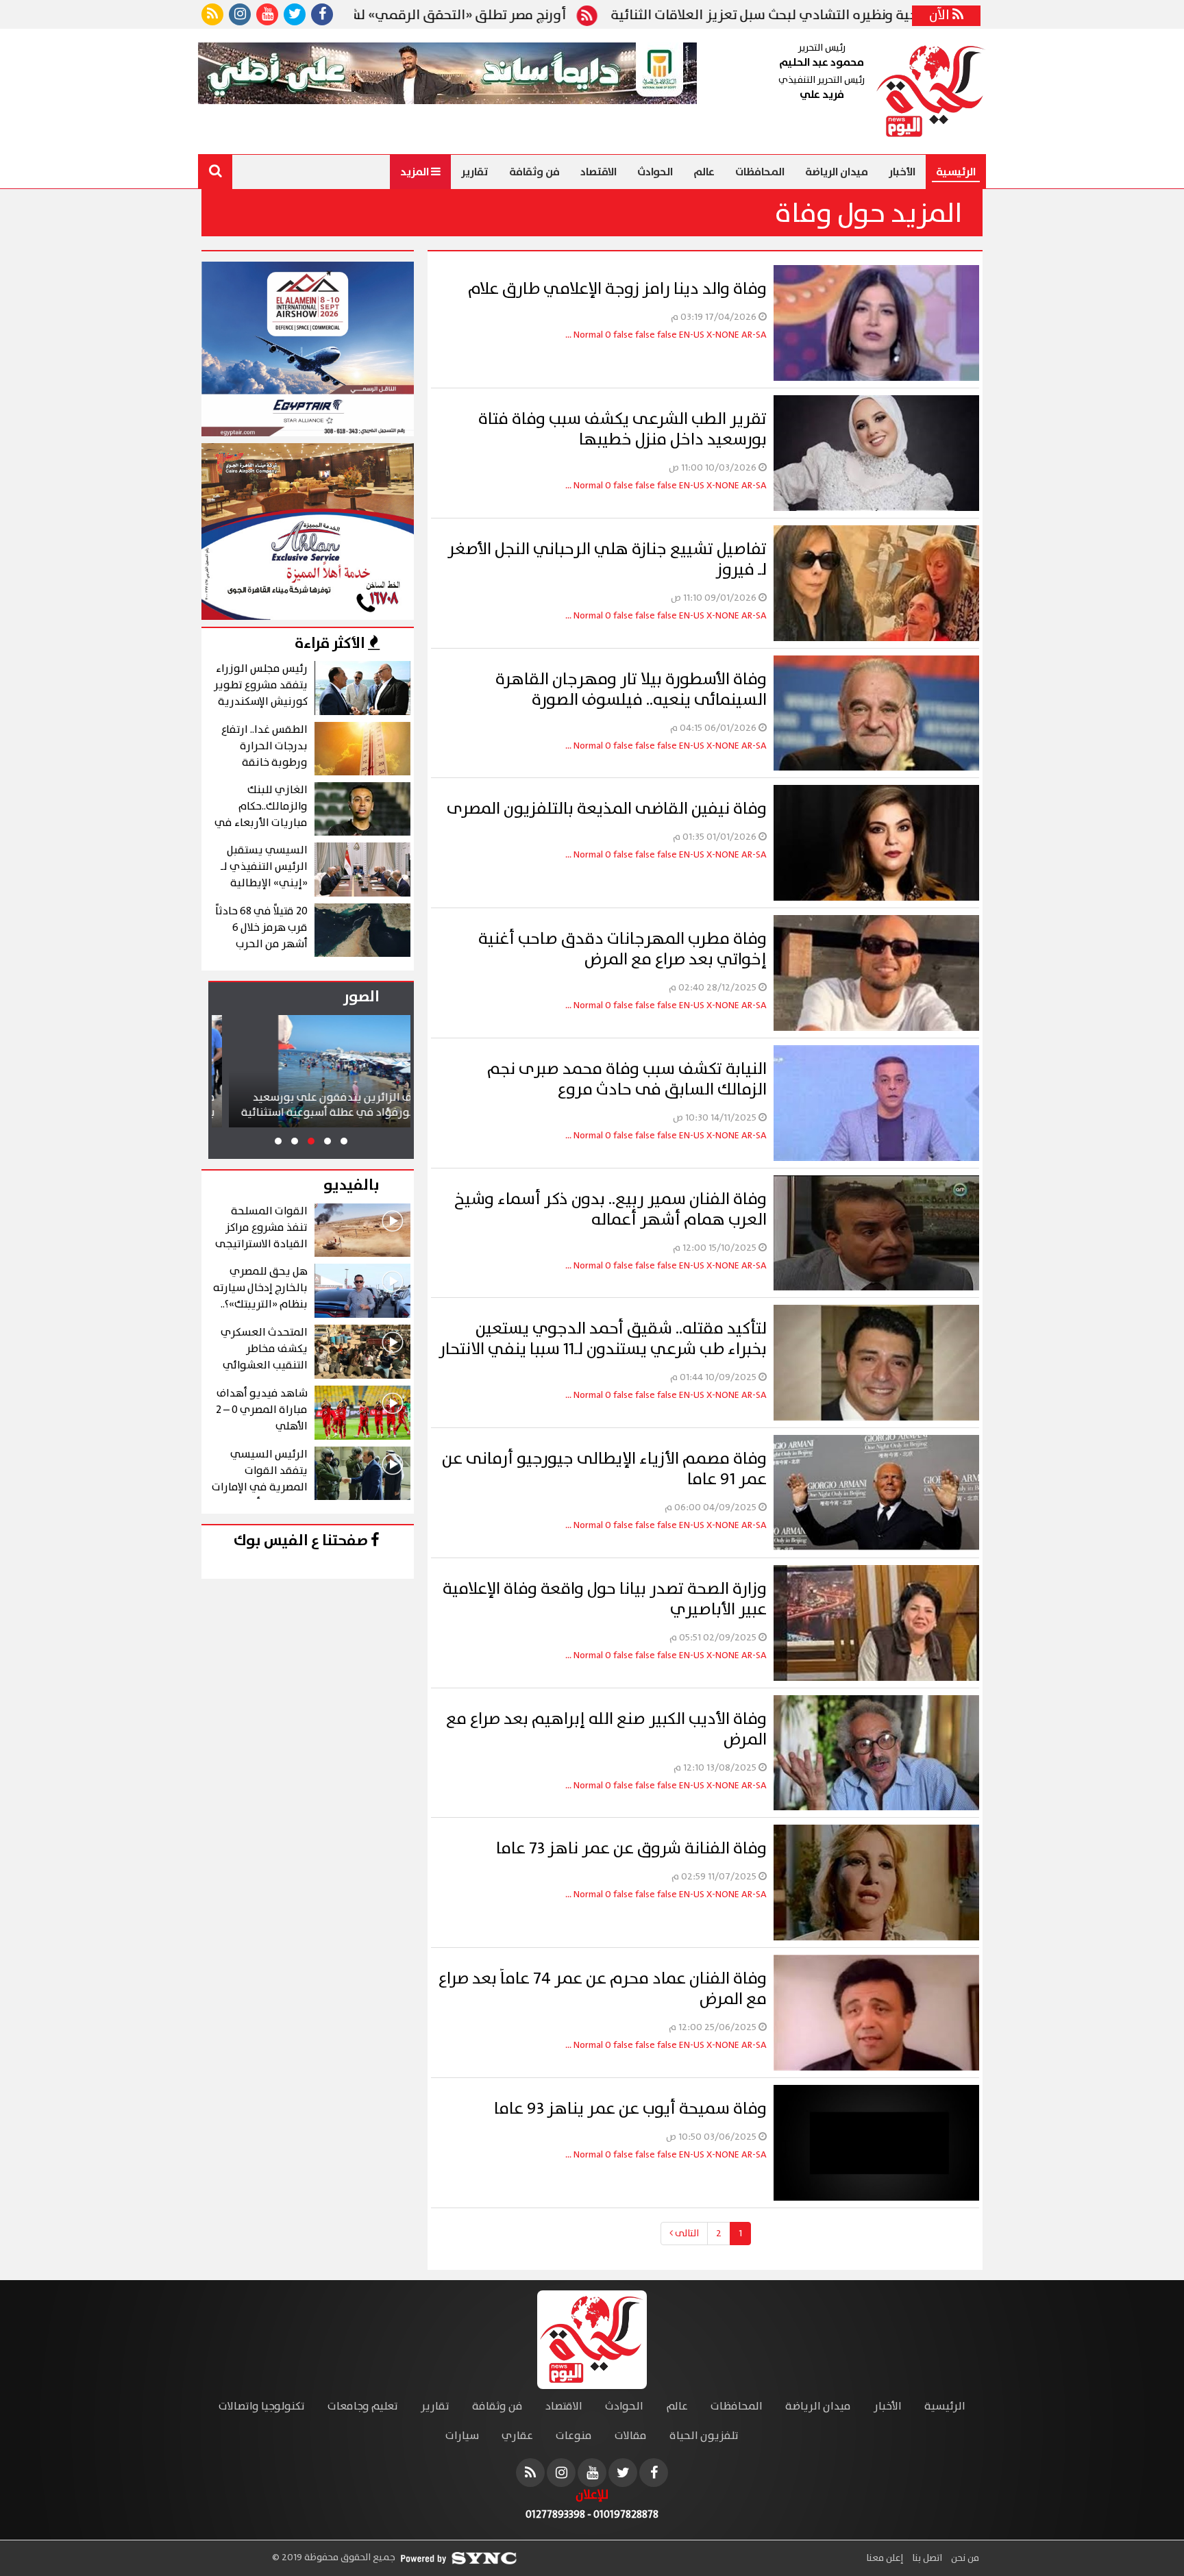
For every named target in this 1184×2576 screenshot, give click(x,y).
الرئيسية (956, 172)
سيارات (462, 2436)
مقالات (631, 2436)
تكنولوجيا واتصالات (262, 2406)
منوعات (574, 2436)
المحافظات (760, 172)
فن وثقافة (534, 172)
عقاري (517, 2436)
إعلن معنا (885, 2558)
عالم (704, 172)
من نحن (964, 2558)
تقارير (475, 172)
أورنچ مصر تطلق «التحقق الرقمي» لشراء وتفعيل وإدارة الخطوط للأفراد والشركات (482, 16)
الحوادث (655, 172)
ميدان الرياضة (837, 172)
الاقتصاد (599, 172)
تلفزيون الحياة (704, 2436)
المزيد (416, 172)
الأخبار (902, 172)
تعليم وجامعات (363, 2406)
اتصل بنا (926, 2558)
